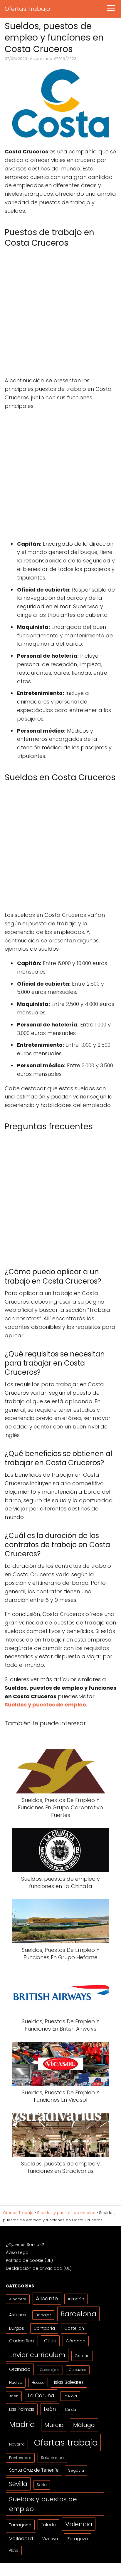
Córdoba (76, 2341)
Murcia (54, 2425)
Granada (20, 2369)
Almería (76, 2299)
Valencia (79, 2524)
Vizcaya (50, 2539)
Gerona (82, 2356)
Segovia (76, 2470)
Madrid (22, 2424)
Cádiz (50, 2341)
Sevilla (18, 2484)
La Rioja (70, 2396)
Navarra (17, 2444)
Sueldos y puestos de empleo (43, 2504)
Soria (42, 2485)
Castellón (74, 2328)
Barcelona (78, 2314)
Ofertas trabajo (66, 2442)
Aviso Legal (18, 2252)
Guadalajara (50, 2370)
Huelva (16, 2382)
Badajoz (43, 2315)
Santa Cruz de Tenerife (34, 2470)
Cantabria (44, 2328)
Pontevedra (20, 2458)
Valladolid (21, 2538)
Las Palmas (22, 2409)
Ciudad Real (22, 2341)
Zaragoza (78, 2539)
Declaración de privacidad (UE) (39, 2268)
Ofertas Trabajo (27, 9)
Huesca (38, 2382)
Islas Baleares (69, 2382)
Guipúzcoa (78, 2370)
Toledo (48, 2525)
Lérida (71, 2410)
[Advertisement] (60, 314)
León (50, 2409)
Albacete (18, 2299)
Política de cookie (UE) (29, 2260)
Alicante (47, 2298)
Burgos (17, 2328)
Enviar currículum (37, 2355)
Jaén (14, 2396)
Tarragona (20, 2525)
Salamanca (52, 2458)
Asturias (18, 2315)
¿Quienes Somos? (25, 2245)
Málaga (84, 2425)
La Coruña (41, 2395)
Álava (14, 2550)
